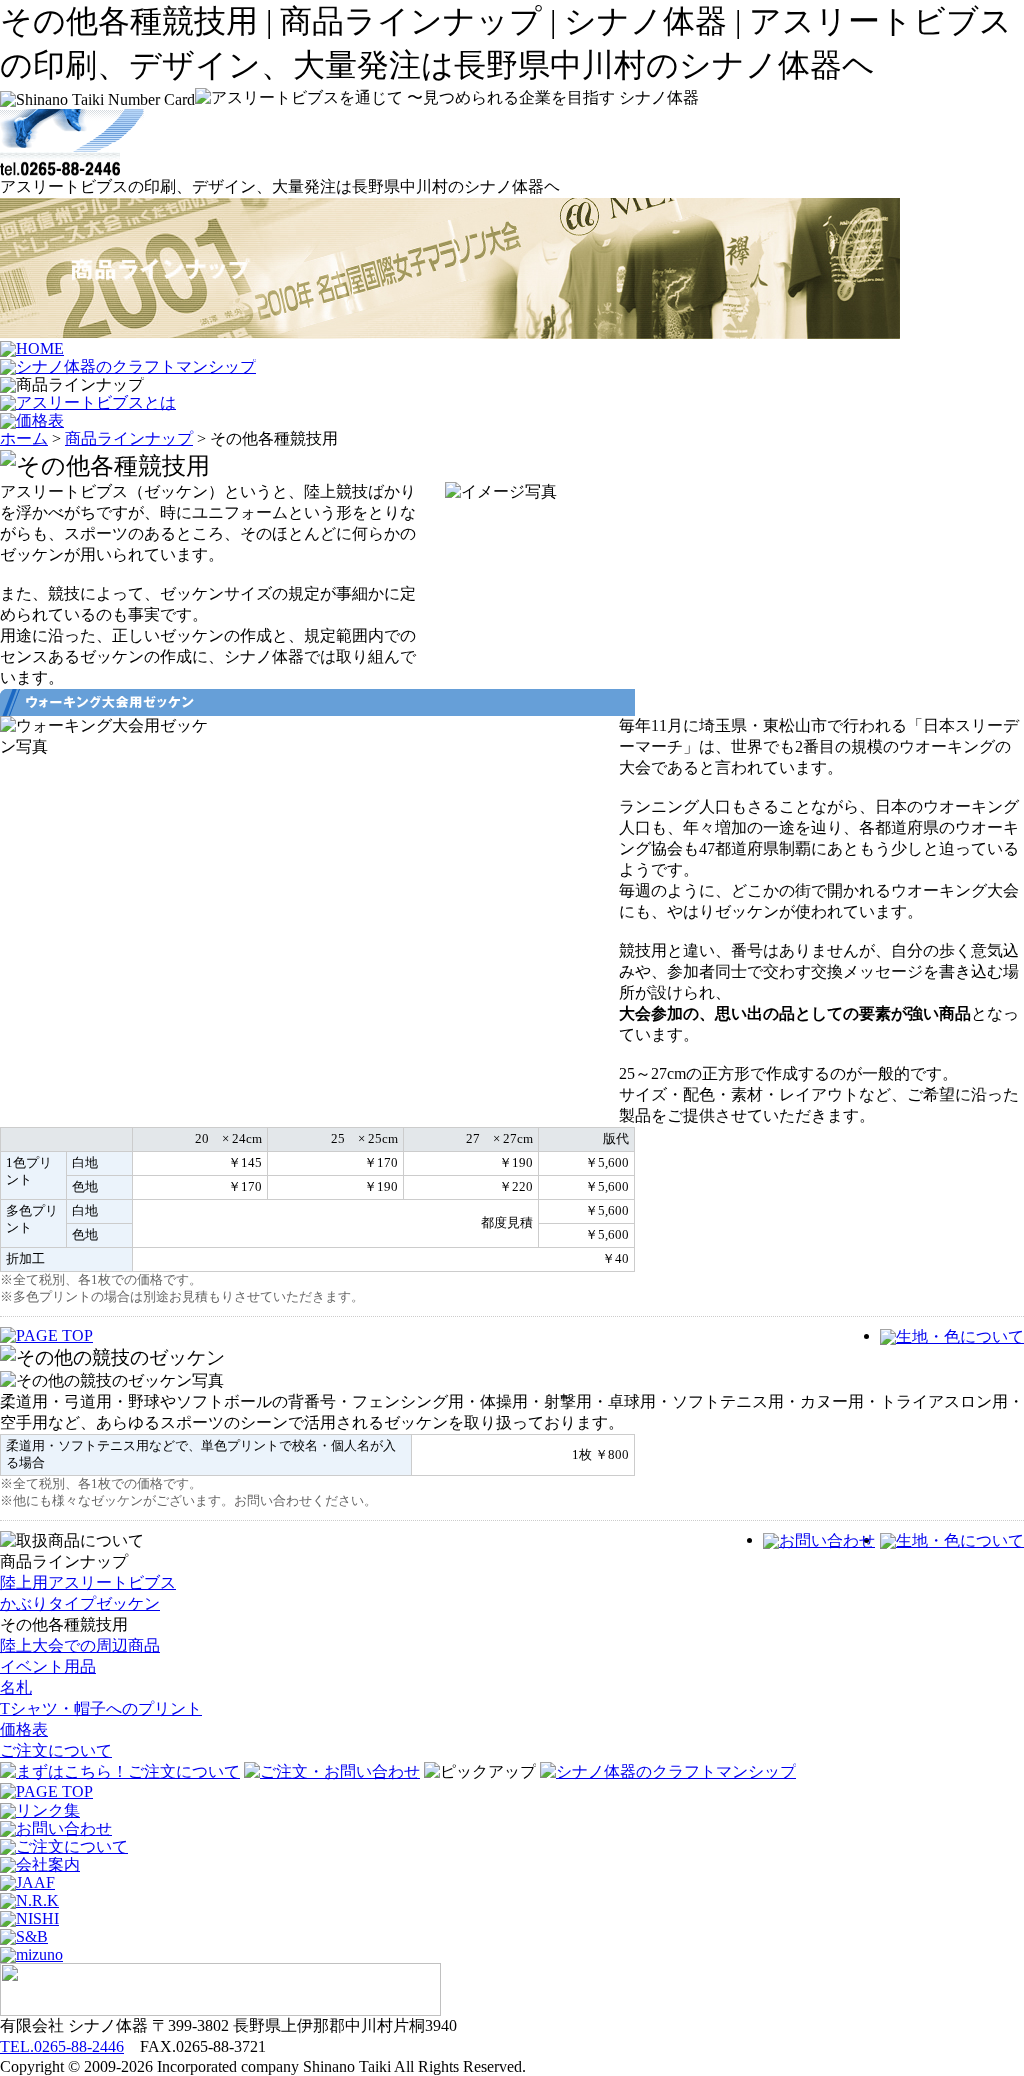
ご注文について (56, 1750)
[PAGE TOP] (46, 1791)
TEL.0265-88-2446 (62, 2046)
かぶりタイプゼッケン (80, 1603)
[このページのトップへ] (46, 1335)
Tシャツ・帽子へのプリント (101, 1708)
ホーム (24, 438)
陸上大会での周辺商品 (80, 1645)
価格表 (24, 1729)
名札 (16, 1687)
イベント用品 (48, 1666)
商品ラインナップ (129, 438)
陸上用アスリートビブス (88, 1582)
